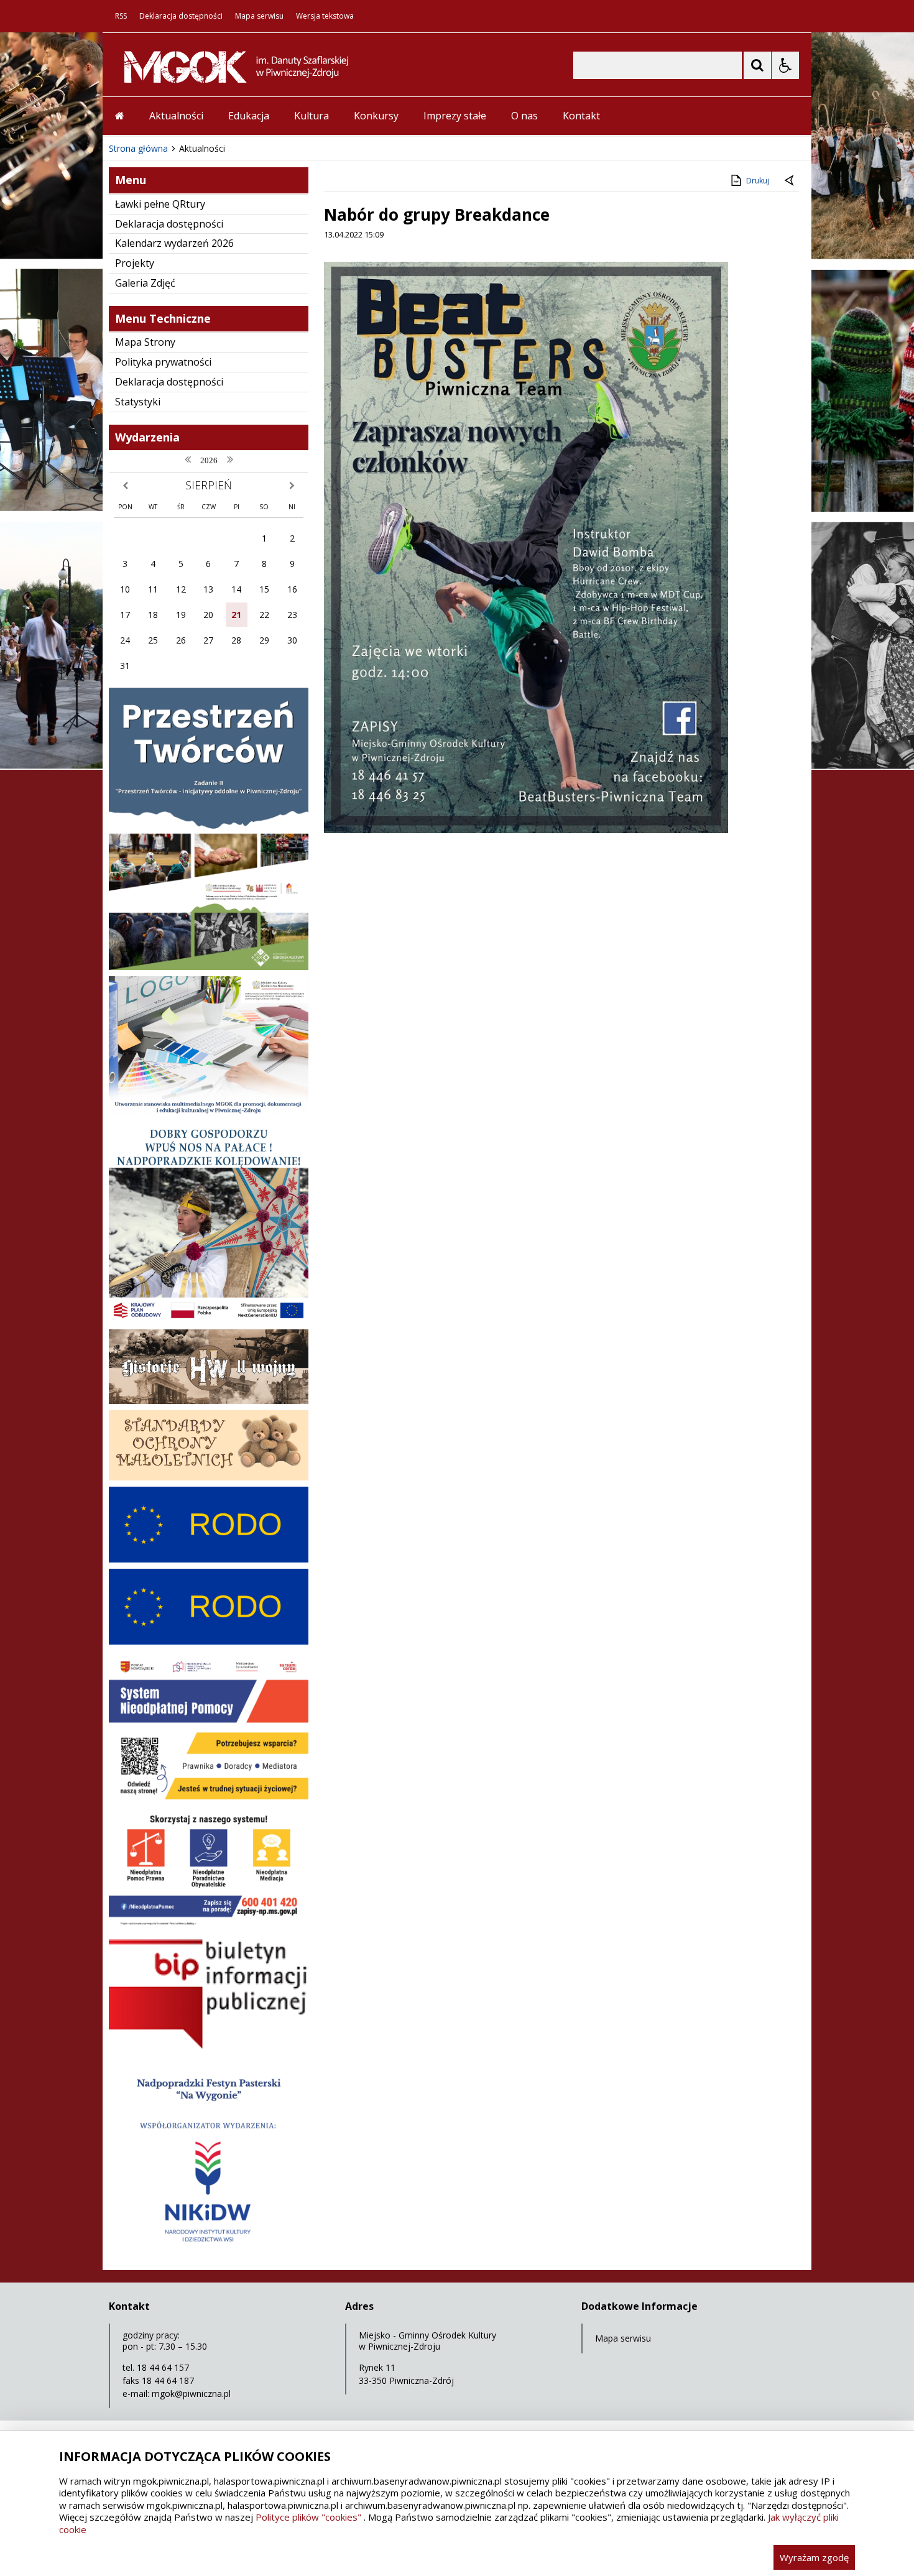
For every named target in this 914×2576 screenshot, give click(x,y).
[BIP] (209, 2048)
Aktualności (176, 116)
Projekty (135, 263)
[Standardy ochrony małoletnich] (209, 1477)
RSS (121, 16)
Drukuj (758, 181)
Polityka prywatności (163, 362)
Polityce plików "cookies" (308, 2517)
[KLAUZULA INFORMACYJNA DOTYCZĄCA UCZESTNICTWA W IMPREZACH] (209, 1641)
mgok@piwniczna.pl (191, 2394)
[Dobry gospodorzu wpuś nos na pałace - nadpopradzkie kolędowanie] (209, 1320)
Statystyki (138, 402)
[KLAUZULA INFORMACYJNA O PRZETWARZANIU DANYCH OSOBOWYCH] (209, 1559)
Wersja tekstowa (325, 16)
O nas (524, 116)
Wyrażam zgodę (814, 2557)
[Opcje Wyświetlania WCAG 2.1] (785, 65)
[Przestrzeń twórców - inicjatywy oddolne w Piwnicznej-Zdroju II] (209, 967)
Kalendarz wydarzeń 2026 (174, 243)
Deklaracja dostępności (181, 16)
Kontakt (581, 116)
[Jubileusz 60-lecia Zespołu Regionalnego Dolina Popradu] (209, 2254)
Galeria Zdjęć (145, 283)
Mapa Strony (145, 342)
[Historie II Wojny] (209, 1401)
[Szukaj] (757, 65)
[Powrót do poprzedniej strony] (790, 181)
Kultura (312, 116)
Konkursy (376, 116)
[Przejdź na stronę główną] (120, 116)
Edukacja (249, 116)
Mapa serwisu (259, 16)
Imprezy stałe (455, 116)
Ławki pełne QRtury (160, 204)
